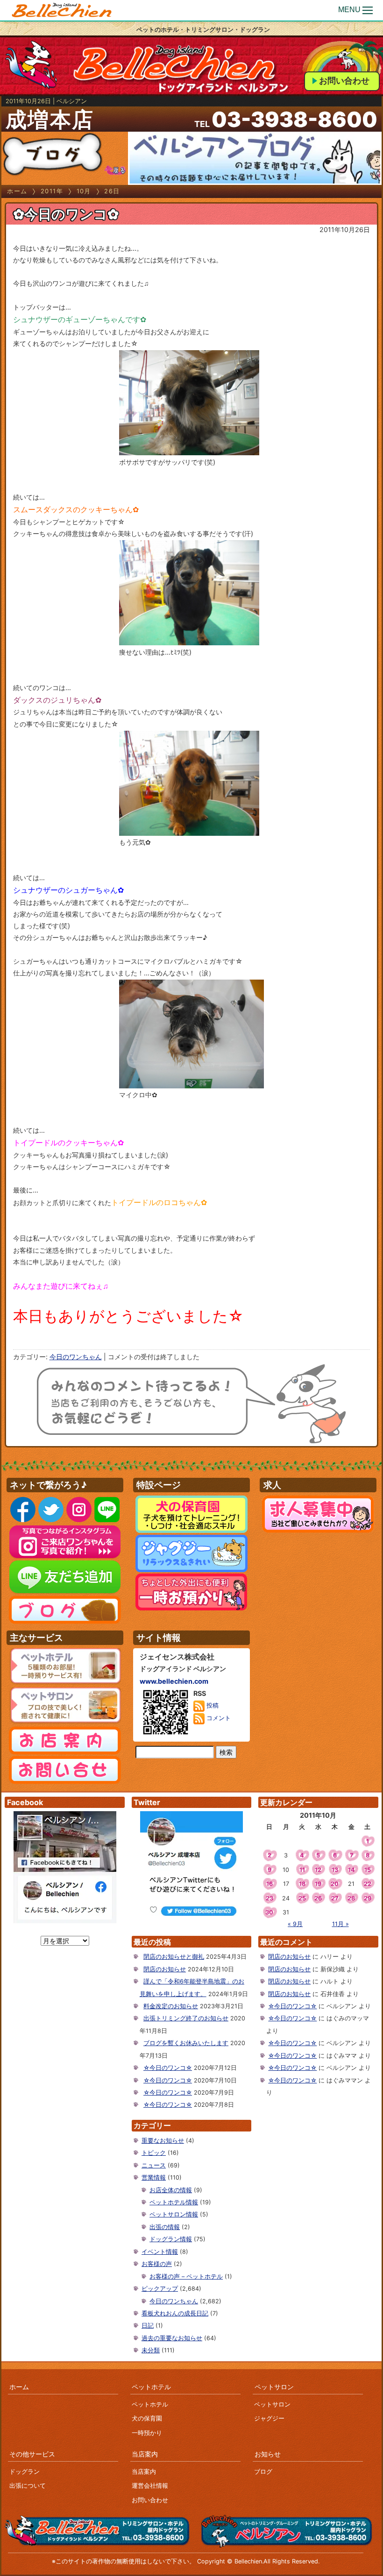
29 (368, 1898)
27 (335, 1898)
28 (351, 1898)
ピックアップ (160, 2289)
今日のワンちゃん (76, 1357)
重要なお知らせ (163, 2141)
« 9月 (295, 1924)
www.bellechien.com (174, 1681)
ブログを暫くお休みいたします (186, 2043)
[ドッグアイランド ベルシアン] (62, 11)
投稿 (212, 1706)
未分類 (151, 2350)
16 (270, 1884)
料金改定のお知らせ (171, 2006)
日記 (148, 2325)
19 (318, 1884)
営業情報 (154, 2177)
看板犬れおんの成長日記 (175, 2313)
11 (302, 1870)
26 (318, 1898)
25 (302, 1898)
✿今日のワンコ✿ (66, 214)
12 (318, 1870)
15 (368, 1870)
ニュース (154, 2165)
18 (302, 1884)
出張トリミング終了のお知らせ (186, 2018)
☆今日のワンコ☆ (168, 2068)
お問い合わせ (344, 81)
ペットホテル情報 (174, 2202)
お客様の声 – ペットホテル (186, 2276)
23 (270, 1898)
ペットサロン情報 (174, 2214)
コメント (218, 1719)
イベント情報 (160, 2252)
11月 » (340, 1924)
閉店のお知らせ (165, 1969)
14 (351, 1870)
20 (335, 1884)
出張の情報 (165, 2227)
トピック (154, 2153)
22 (368, 1884)
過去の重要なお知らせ (172, 2338)
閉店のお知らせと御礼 (174, 1957)
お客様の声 (157, 2264)
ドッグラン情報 (171, 2239)
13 (335, 1870)
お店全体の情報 (171, 2190)
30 (269, 1912)
